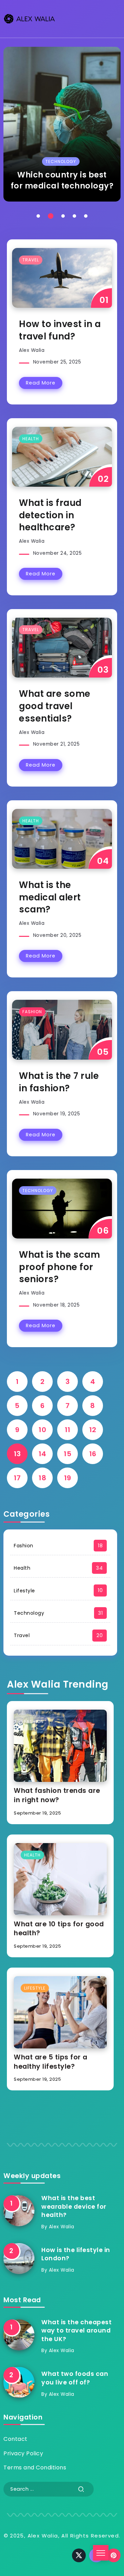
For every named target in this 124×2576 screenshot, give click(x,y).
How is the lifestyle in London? (76, 2254)
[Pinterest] (114, 2555)
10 (42, 1430)
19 (68, 1478)
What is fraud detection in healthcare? (50, 515)
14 (43, 1454)
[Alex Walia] (29, 18)
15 (68, 1454)
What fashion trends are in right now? (57, 1795)
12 (93, 1430)
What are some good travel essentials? (55, 706)
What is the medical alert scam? (50, 897)
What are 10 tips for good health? (59, 1929)
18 (42, 1478)
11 (68, 1430)
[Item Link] (62, 124)
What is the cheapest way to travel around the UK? (76, 2331)
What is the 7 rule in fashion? (59, 1082)
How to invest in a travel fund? (60, 330)
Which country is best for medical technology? (62, 180)
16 (93, 1454)
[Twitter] (79, 2555)
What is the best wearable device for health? (74, 2206)
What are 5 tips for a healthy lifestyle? (51, 2062)
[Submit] (81, 2489)
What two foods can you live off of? (75, 2378)
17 (17, 1478)
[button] (38, 216)
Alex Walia (32, 350)
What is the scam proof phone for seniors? (59, 1267)
